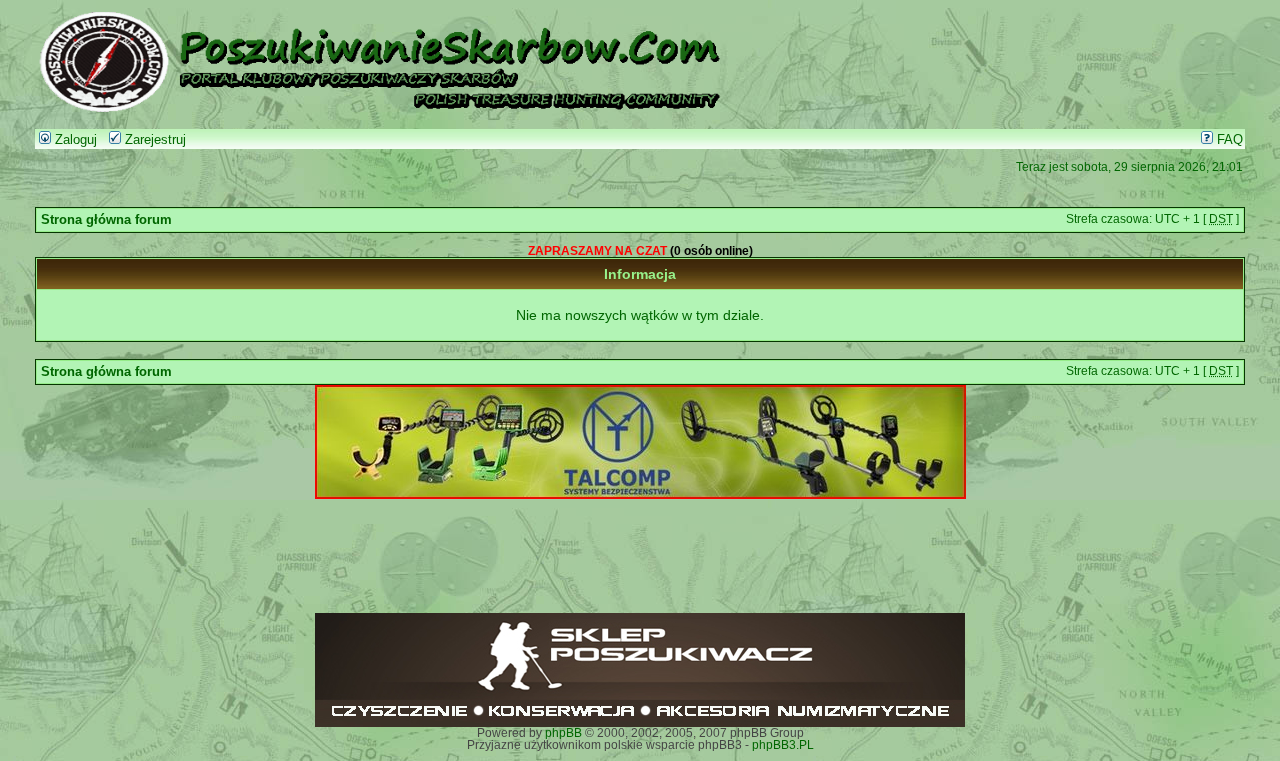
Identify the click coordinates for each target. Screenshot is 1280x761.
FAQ (1228, 140)
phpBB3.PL (783, 745)
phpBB (563, 733)
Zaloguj (74, 140)
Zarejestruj (153, 140)
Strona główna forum (106, 220)
